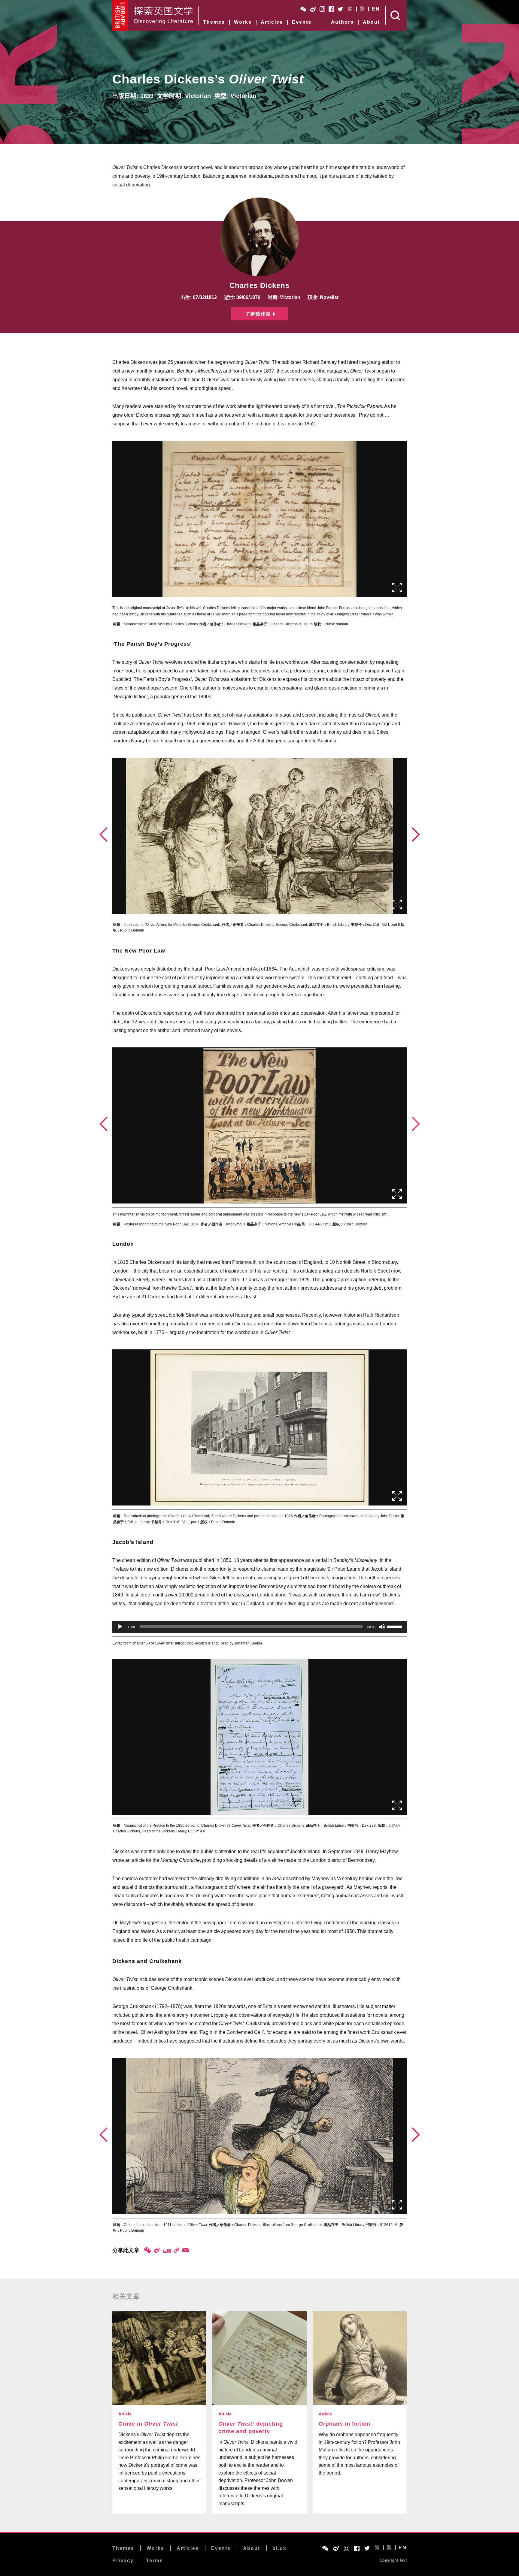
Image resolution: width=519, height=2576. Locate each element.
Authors (342, 22)
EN (376, 9)
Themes (214, 22)
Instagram (322, 9)
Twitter (340, 9)
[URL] (177, 2250)
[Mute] (382, 1627)
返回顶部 (437, 2555)
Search (396, 15)
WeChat (303, 9)
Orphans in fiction (344, 2424)
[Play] (120, 1627)
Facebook (331, 9)
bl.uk (279, 2548)
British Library (120, 15)
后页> (416, 835)
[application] (259, 1627)
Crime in (148, 2424)
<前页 (103, 835)
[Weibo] (157, 2250)
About (371, 22)
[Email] (186, 2250)
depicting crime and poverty (251, 2428)
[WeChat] (147, 2250)
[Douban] (167, 2251)
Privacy (123, 2561)
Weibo (313, 9)
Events (302, 22)
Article (125, 2414)
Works (243, 22)
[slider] (395, 1626)
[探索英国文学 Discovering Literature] (163, 15)
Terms (155, 2561)
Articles (272, 22)
